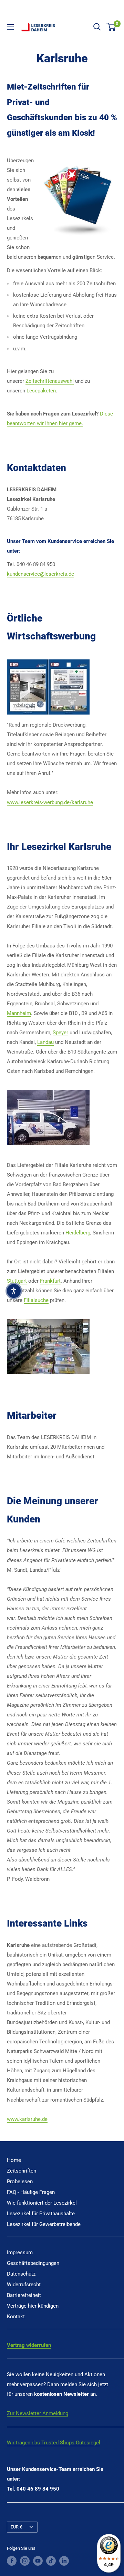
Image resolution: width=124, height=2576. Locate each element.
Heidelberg (78, 1233)
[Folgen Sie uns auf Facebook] (12, 2561)
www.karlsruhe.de (27, 2119)
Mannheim (19, 1013)
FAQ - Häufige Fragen (31, 2192)
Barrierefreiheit (24, 2295)
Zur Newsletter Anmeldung (38, 2413)
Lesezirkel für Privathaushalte (41, 2214)
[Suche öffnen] (97, 27)
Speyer (60, 1033)
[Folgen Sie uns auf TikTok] (51, 2561)
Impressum (20, 2252)
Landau (45, 1042)
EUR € (16, 2527)
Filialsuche (36, 1300)
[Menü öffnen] (10, 27)
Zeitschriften (22, 2171)
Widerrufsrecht (24, 2285)
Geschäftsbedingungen (33, 2263)
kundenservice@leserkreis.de (40, 574)
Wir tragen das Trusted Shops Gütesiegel (54, 2443)
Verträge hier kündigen (33, 2306)
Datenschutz (21, 2274)
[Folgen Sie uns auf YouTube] (38, 2561)
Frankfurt (50, 1281)
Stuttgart (17, 1281)
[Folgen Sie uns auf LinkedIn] (64, 2561)
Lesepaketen (41, 391)
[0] (111, 27)
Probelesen (20, 2182)
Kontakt (16, 2317)
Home (14, 2160)
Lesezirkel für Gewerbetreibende (44, 2224)
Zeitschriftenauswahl (50, 381)
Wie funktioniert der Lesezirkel (42, 2203)
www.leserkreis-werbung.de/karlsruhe (50, 802)
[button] (14, 1291)
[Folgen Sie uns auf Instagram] (25, 2561)
